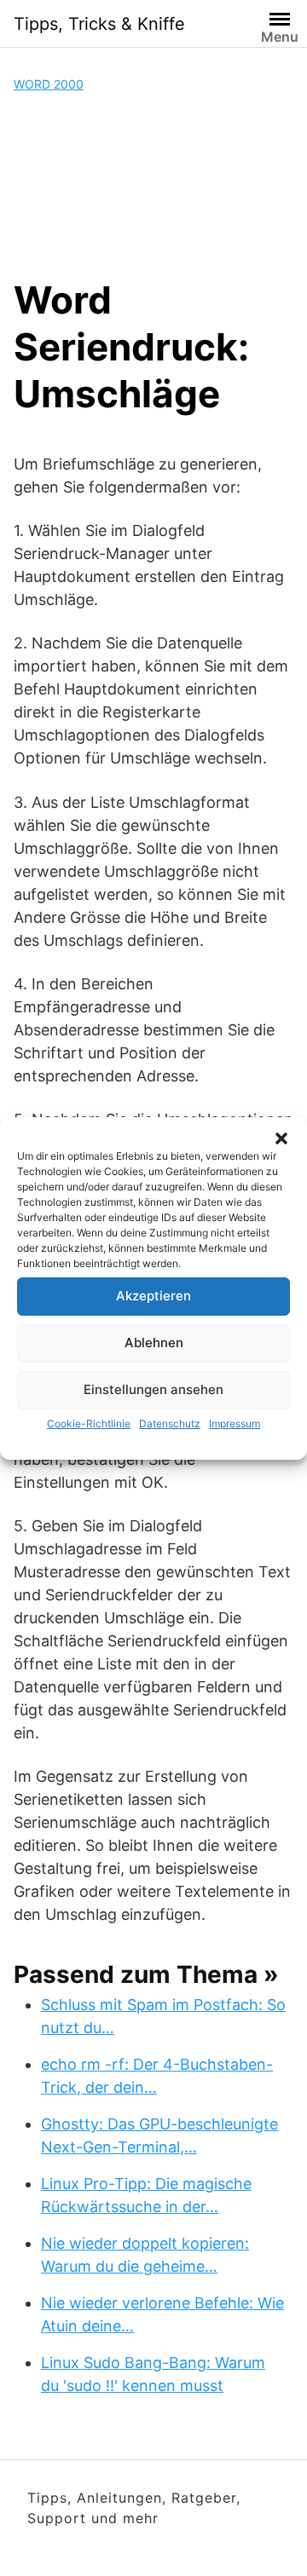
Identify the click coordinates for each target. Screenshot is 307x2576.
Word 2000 (49, 84)
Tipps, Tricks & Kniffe (99, 24)
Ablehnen (154, 1343)
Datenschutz (170, 1423)
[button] (281, 1138)
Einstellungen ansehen (153, 1389)
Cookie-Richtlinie (89, 1423)
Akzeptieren (153, 1296)
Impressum (235, 1423)
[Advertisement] (153, 185)
